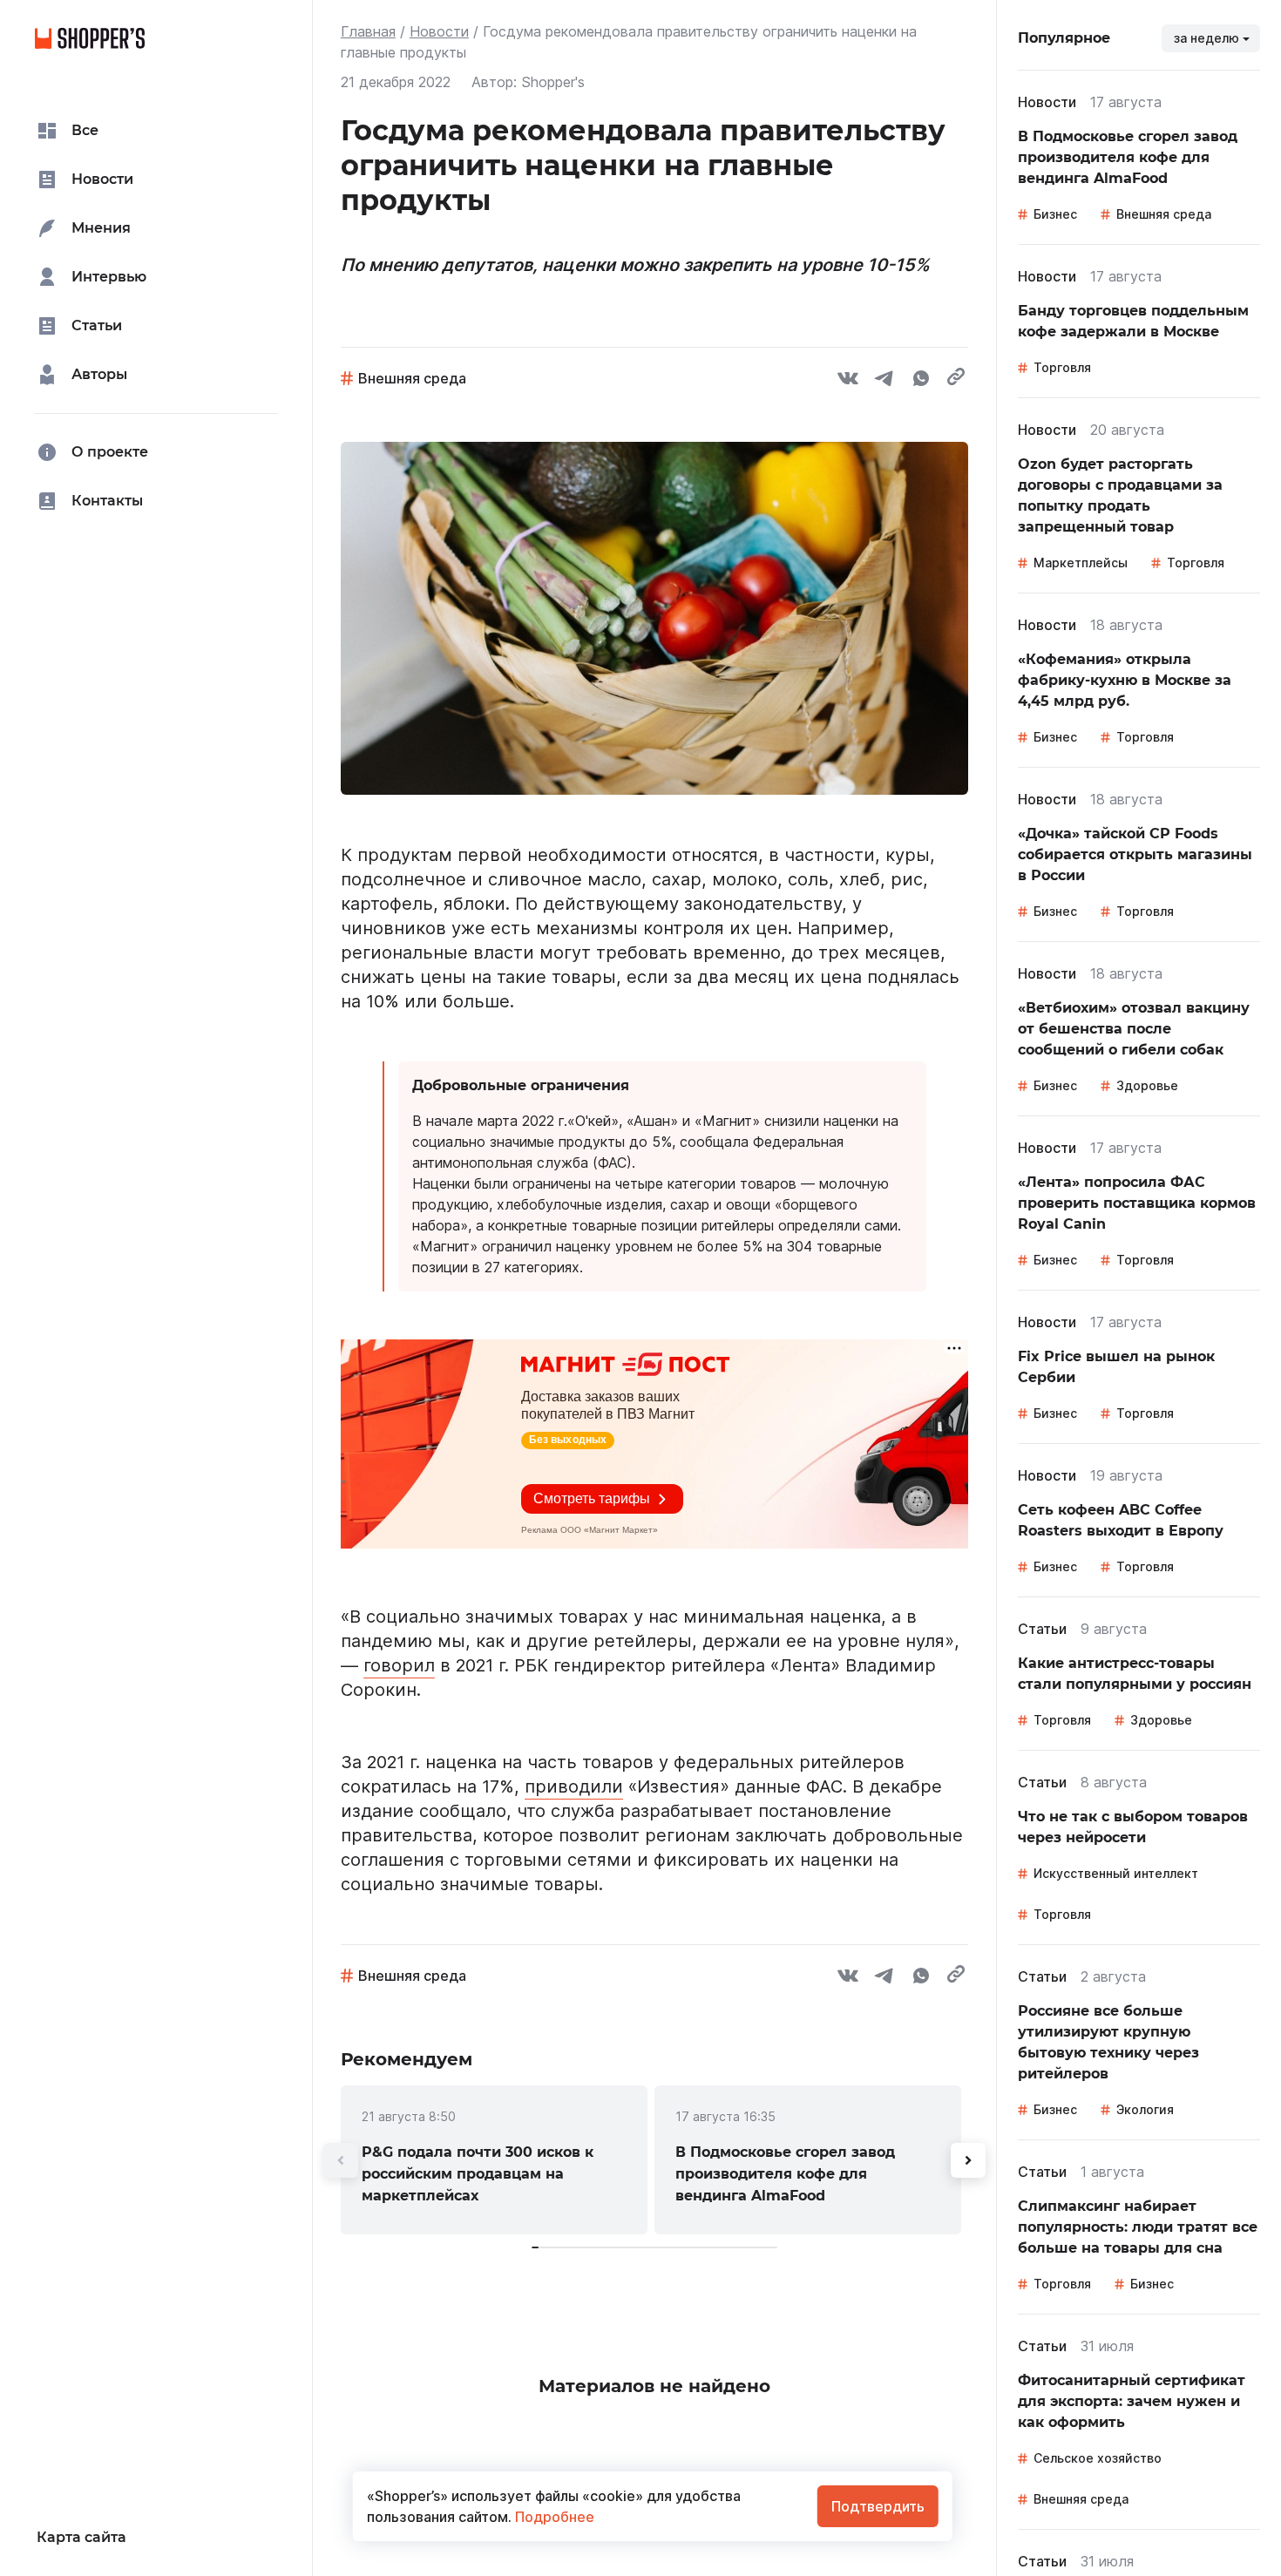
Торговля (1062, 367)
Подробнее (553, 2517)
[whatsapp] (921, 381)
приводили (574, 1786)
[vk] (848, 381)
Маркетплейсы (1081, 563)
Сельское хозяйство (1098, 2458)
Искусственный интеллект (1116, 1873)
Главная (368, 31)
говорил (399, 1665)
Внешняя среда (412, 378)
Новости (439, 31)
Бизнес (1055, 214)
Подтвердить (878, 2506)
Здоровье (1147, 1085)
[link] (494, 2160)
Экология (1145, 2109)
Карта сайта (81, 2537)
